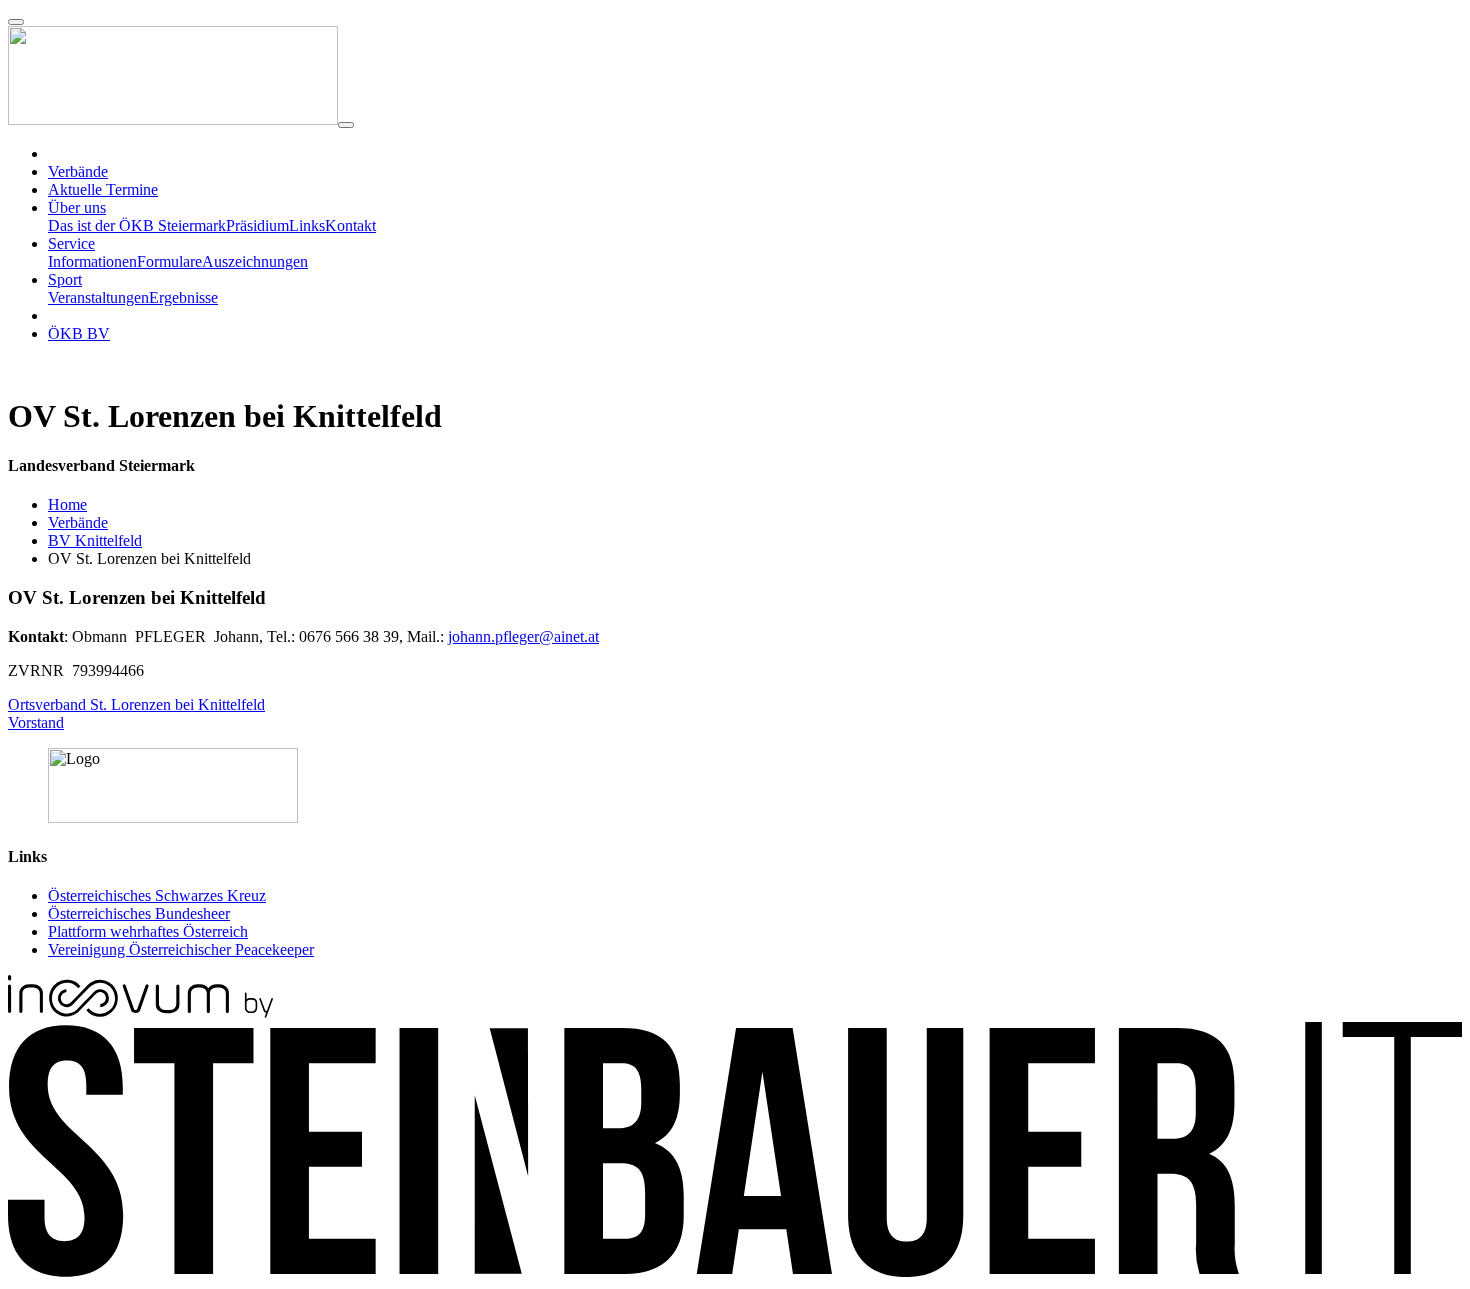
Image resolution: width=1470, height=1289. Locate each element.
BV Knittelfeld (95, 540)
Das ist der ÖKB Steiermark (137, 225)
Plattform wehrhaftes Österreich (148, 931)
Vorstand (36, 722)
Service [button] (71, 243)
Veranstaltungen (98, 297)
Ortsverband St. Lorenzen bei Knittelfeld (136, 704)
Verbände (78, 522)
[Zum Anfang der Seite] (16, 22)
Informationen (92, 261)
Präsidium (257, 225)
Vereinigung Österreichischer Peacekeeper (181, 949)
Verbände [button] (78, 171)
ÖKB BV (79, 333)
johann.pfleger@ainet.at (523, 636)
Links (307, 225)
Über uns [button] (77, 207)
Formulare (169, 261)
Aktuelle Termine (103, 189)
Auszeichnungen (255, 261)
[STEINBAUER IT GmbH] (735, 1271)
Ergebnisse (183, 297)
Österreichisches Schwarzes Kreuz (157, 895)
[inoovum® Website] (140, 1012)
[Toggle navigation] (346, 125)
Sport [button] (65, 279)
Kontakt (350, 225)
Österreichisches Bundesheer (139, 913)
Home (67, 504)
